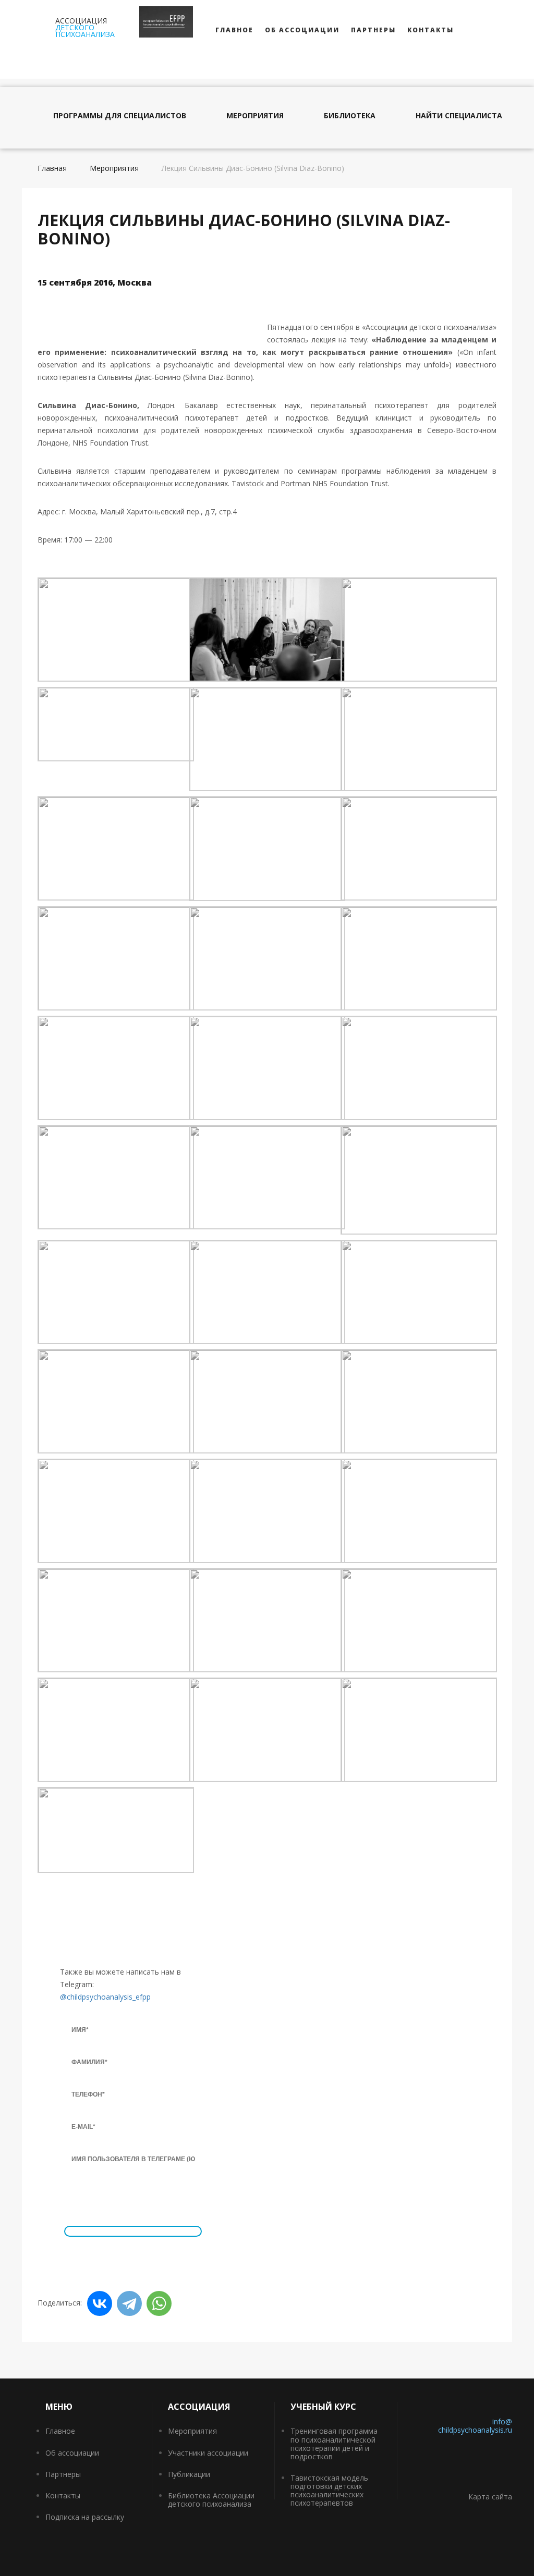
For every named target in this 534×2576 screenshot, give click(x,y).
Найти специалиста (459, 116)
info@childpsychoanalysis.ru (475, 2426)
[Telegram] (129, 2303)
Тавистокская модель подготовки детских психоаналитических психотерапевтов (329, 2490)
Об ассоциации (302, 30)
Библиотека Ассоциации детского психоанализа (211, 2500)
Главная (52, 168)
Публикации (189, 2474)
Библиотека (350, 116)
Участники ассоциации (208, 2453)
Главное (234, 30)
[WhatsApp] (159, 2303)
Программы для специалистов (120, 116)
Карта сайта (490, 2497)
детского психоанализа (85, 27)
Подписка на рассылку (85, 2517)
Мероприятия (255, 116)
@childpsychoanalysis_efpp (105, 1997)
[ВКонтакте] (100, 2303)
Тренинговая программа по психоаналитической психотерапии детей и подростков (334, 2443)
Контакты (430, 30)
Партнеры (373, 30)
